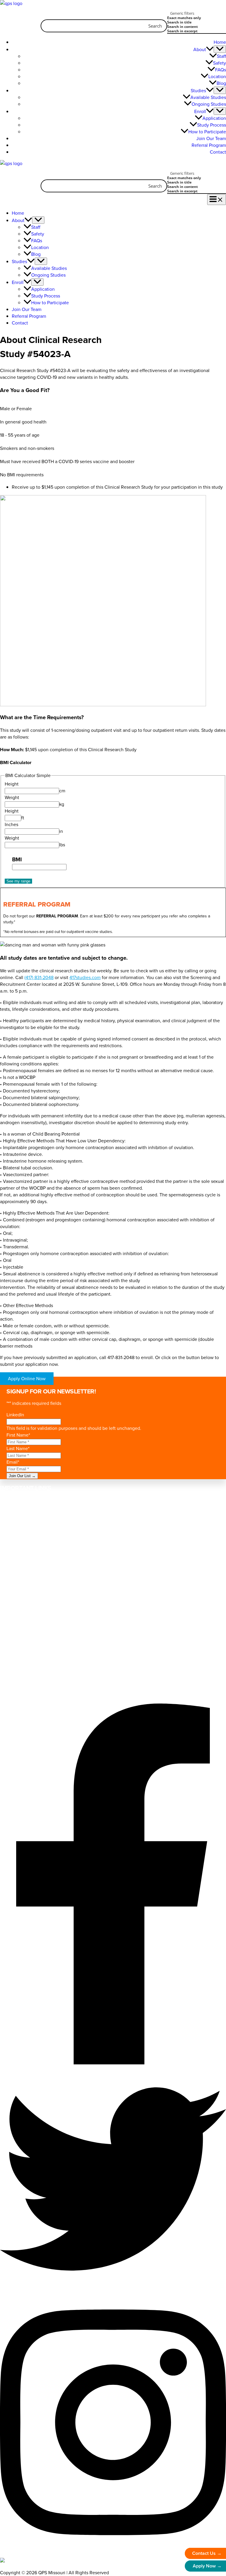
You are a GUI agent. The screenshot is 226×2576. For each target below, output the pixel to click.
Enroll (200, 111)
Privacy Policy (35, 1572)
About (200, 49)
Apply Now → (207, 2566)
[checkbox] (197, 18)
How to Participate (207, 132)
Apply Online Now (27, 1379)
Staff (221, 56)
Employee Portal (29, 1695)
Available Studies (208, 97)
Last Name (18, 1448)
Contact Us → (207, 2553)
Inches (11, 824)
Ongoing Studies (209, 104)
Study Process (212, 125)
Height (12, 784)
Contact (218, 152)
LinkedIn (15, 1415)
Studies (198, 91)
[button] (210, 49)
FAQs (221, 70)
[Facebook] (113, 2063)
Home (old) (23, 1500)
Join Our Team (211, 138)
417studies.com (85, 977)
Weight (12, 797)
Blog (221, 83)
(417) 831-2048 (39, 977)
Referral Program (209, 145)
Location (217, 76)
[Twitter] (113, 2290)
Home (220, 42)
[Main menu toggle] (217, 200)
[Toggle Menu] (220, 49)
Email (13, 1462)
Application (214, 118)
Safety (220, 63)
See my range (18, 881)
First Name (18, 1435)
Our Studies (24, 1513)
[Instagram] (113, 2550)
